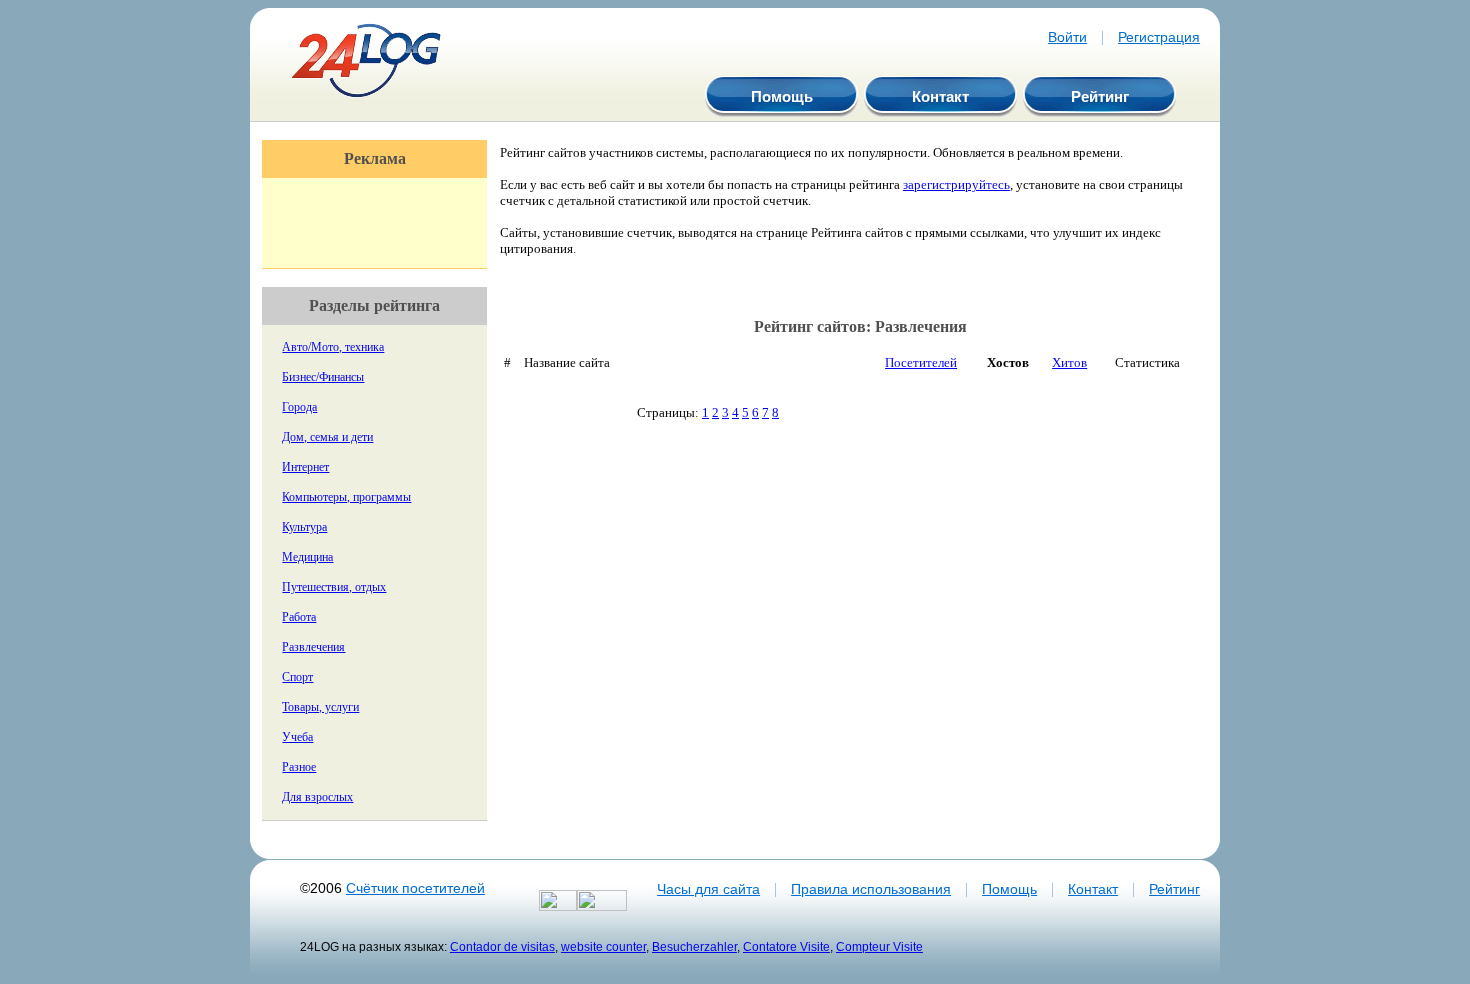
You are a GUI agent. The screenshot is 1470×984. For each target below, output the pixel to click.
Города (299, 407)
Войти (1067, 37)
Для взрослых (317, 797)
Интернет (305, 467)
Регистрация (1159, 37)
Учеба (297, 737)
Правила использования (871, 889)
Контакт (940, 96)
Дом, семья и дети (327, 437)
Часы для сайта (708, 889)
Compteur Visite (879, 946)
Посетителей (921, 362)
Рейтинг (1100, 96)
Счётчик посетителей (415, 888)
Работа (299, 617)
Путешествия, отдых (334, 587)
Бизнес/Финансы (323, 377)
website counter (603, 946)
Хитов (1069, 362)
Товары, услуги (320, 707)
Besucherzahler (694, 946)
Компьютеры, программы (346, 497)
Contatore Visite (786, 946)
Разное (299, 767)
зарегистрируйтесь (956, 184)
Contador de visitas (502, 946)
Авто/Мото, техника (333, 347)
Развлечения (313, 647)
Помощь (782, 96)
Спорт (297, 677)
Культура (304, 527)
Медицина (307, 557)
